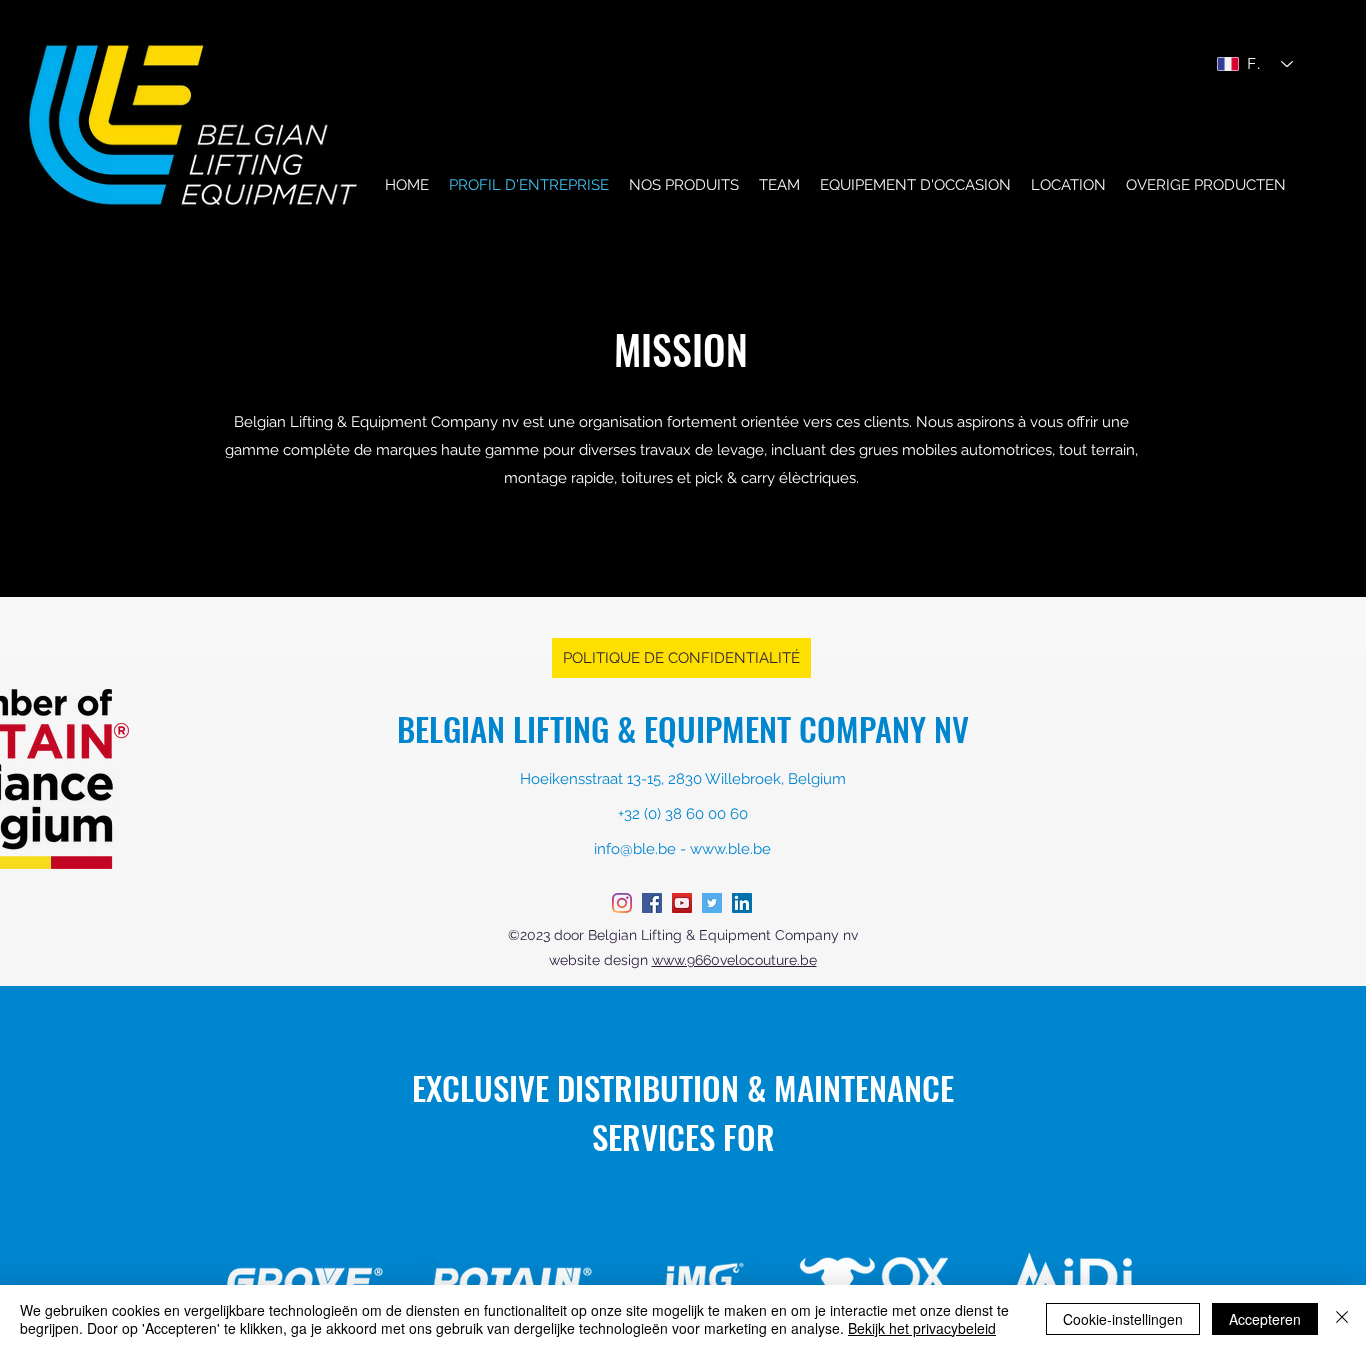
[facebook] (652, 903)
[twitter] (712, 903)
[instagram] (622, 903)
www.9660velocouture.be (734, 960)
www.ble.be (730, 849)
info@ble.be (635, 849)
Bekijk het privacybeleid (922, 1328)
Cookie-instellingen (1123, 1319)
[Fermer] (1342, 1319)
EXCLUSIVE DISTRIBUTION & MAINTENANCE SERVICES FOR (683, 1112)
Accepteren (1265, 1319)
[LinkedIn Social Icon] (742, 903)
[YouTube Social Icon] (682, 903)
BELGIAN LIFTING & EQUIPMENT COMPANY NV (683, 728)
